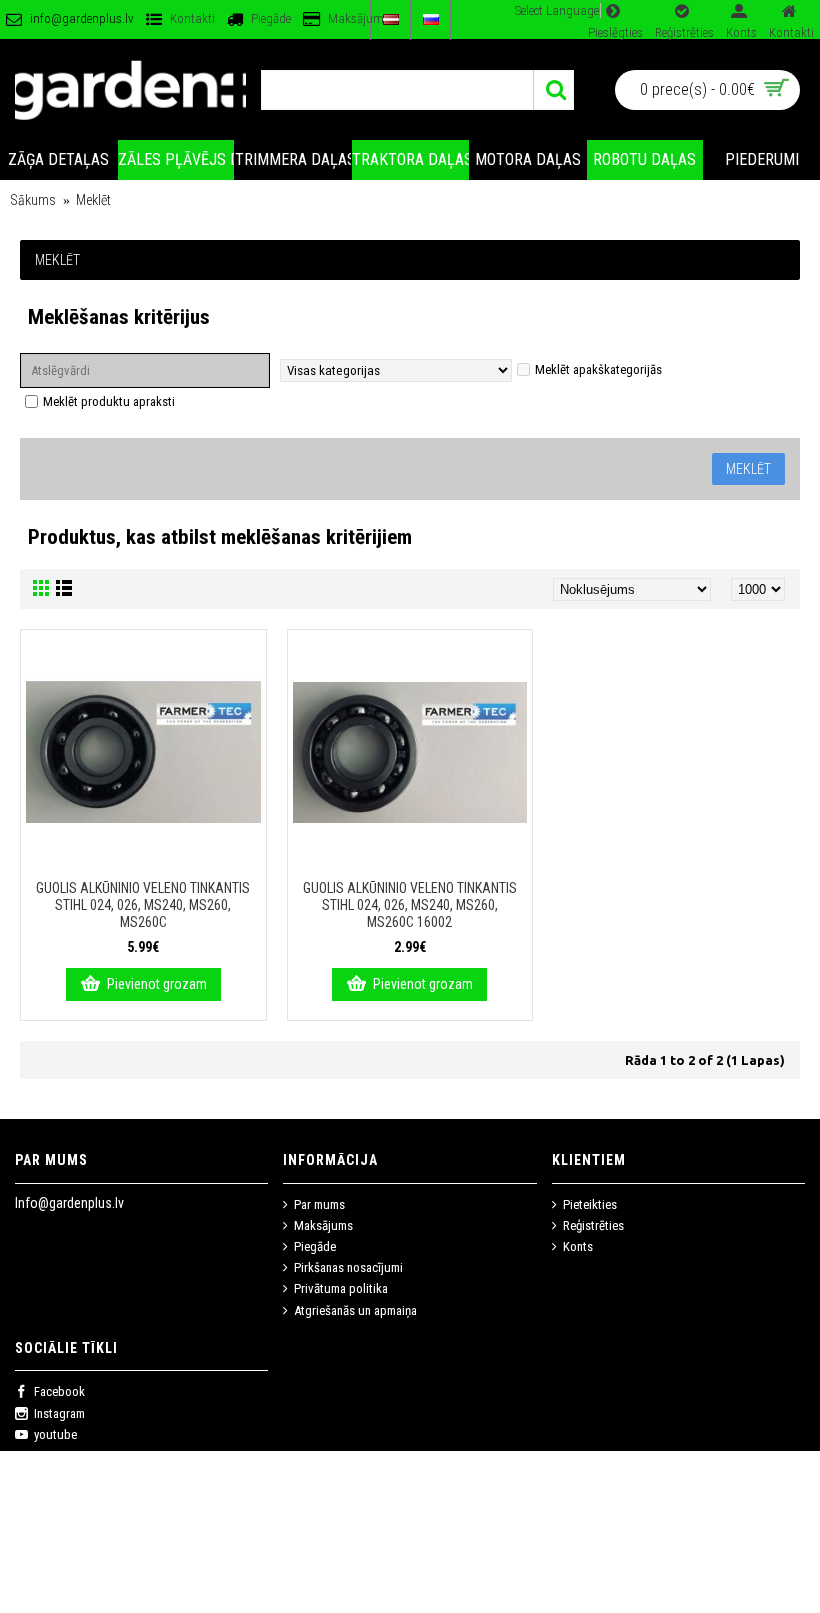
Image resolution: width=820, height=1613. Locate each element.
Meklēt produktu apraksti (109, 401)
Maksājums (323, 1225)
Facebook (59, 1391)
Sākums (33, 200)
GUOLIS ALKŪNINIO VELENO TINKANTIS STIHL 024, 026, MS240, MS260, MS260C (143, 905)
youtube (55, 1434)
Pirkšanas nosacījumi (348, 1267)
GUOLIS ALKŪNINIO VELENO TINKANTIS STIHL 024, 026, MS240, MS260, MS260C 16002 (410, 905)
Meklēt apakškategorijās (598, 369)
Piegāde (315, 1246)
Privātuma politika (341, 1288)
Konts (578, 1246)
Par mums (319, 1204)
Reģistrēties (593, 1225)
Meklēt (93, 200)
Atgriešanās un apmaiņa (355, 1310)
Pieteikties (590, 1204)
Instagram (59, 1413)
